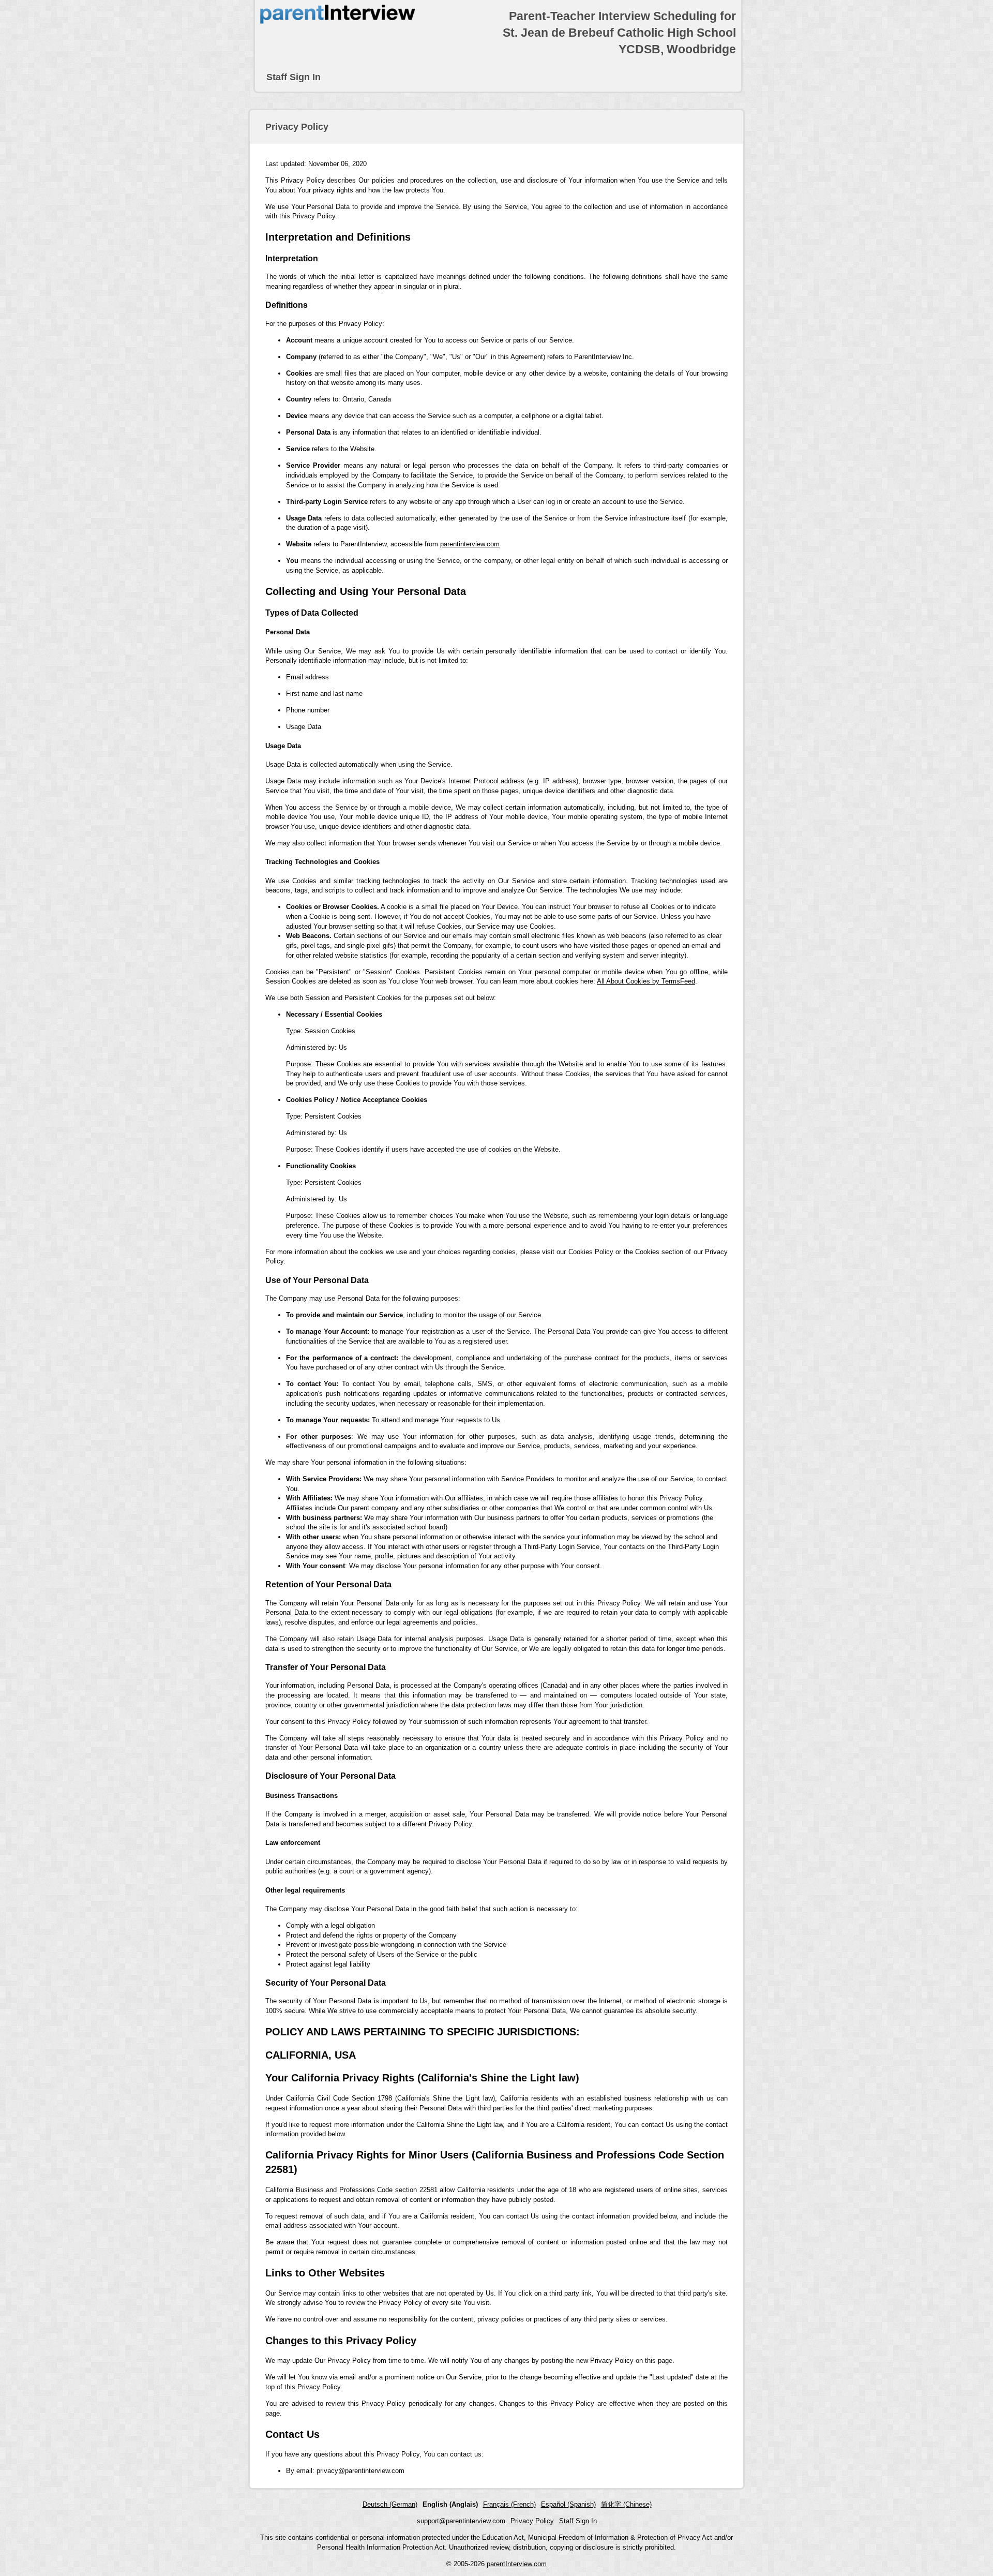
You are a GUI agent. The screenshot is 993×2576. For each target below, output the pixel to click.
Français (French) (509, 2504)
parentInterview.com (517, 2564)
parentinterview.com (470, 544)
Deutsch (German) (390, 2504)
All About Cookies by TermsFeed (646, 981)
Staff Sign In (294, 77)
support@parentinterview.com (461, 2521)
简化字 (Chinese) (626, 2504)
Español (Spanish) (568, 2504)
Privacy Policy (532, 2521)
